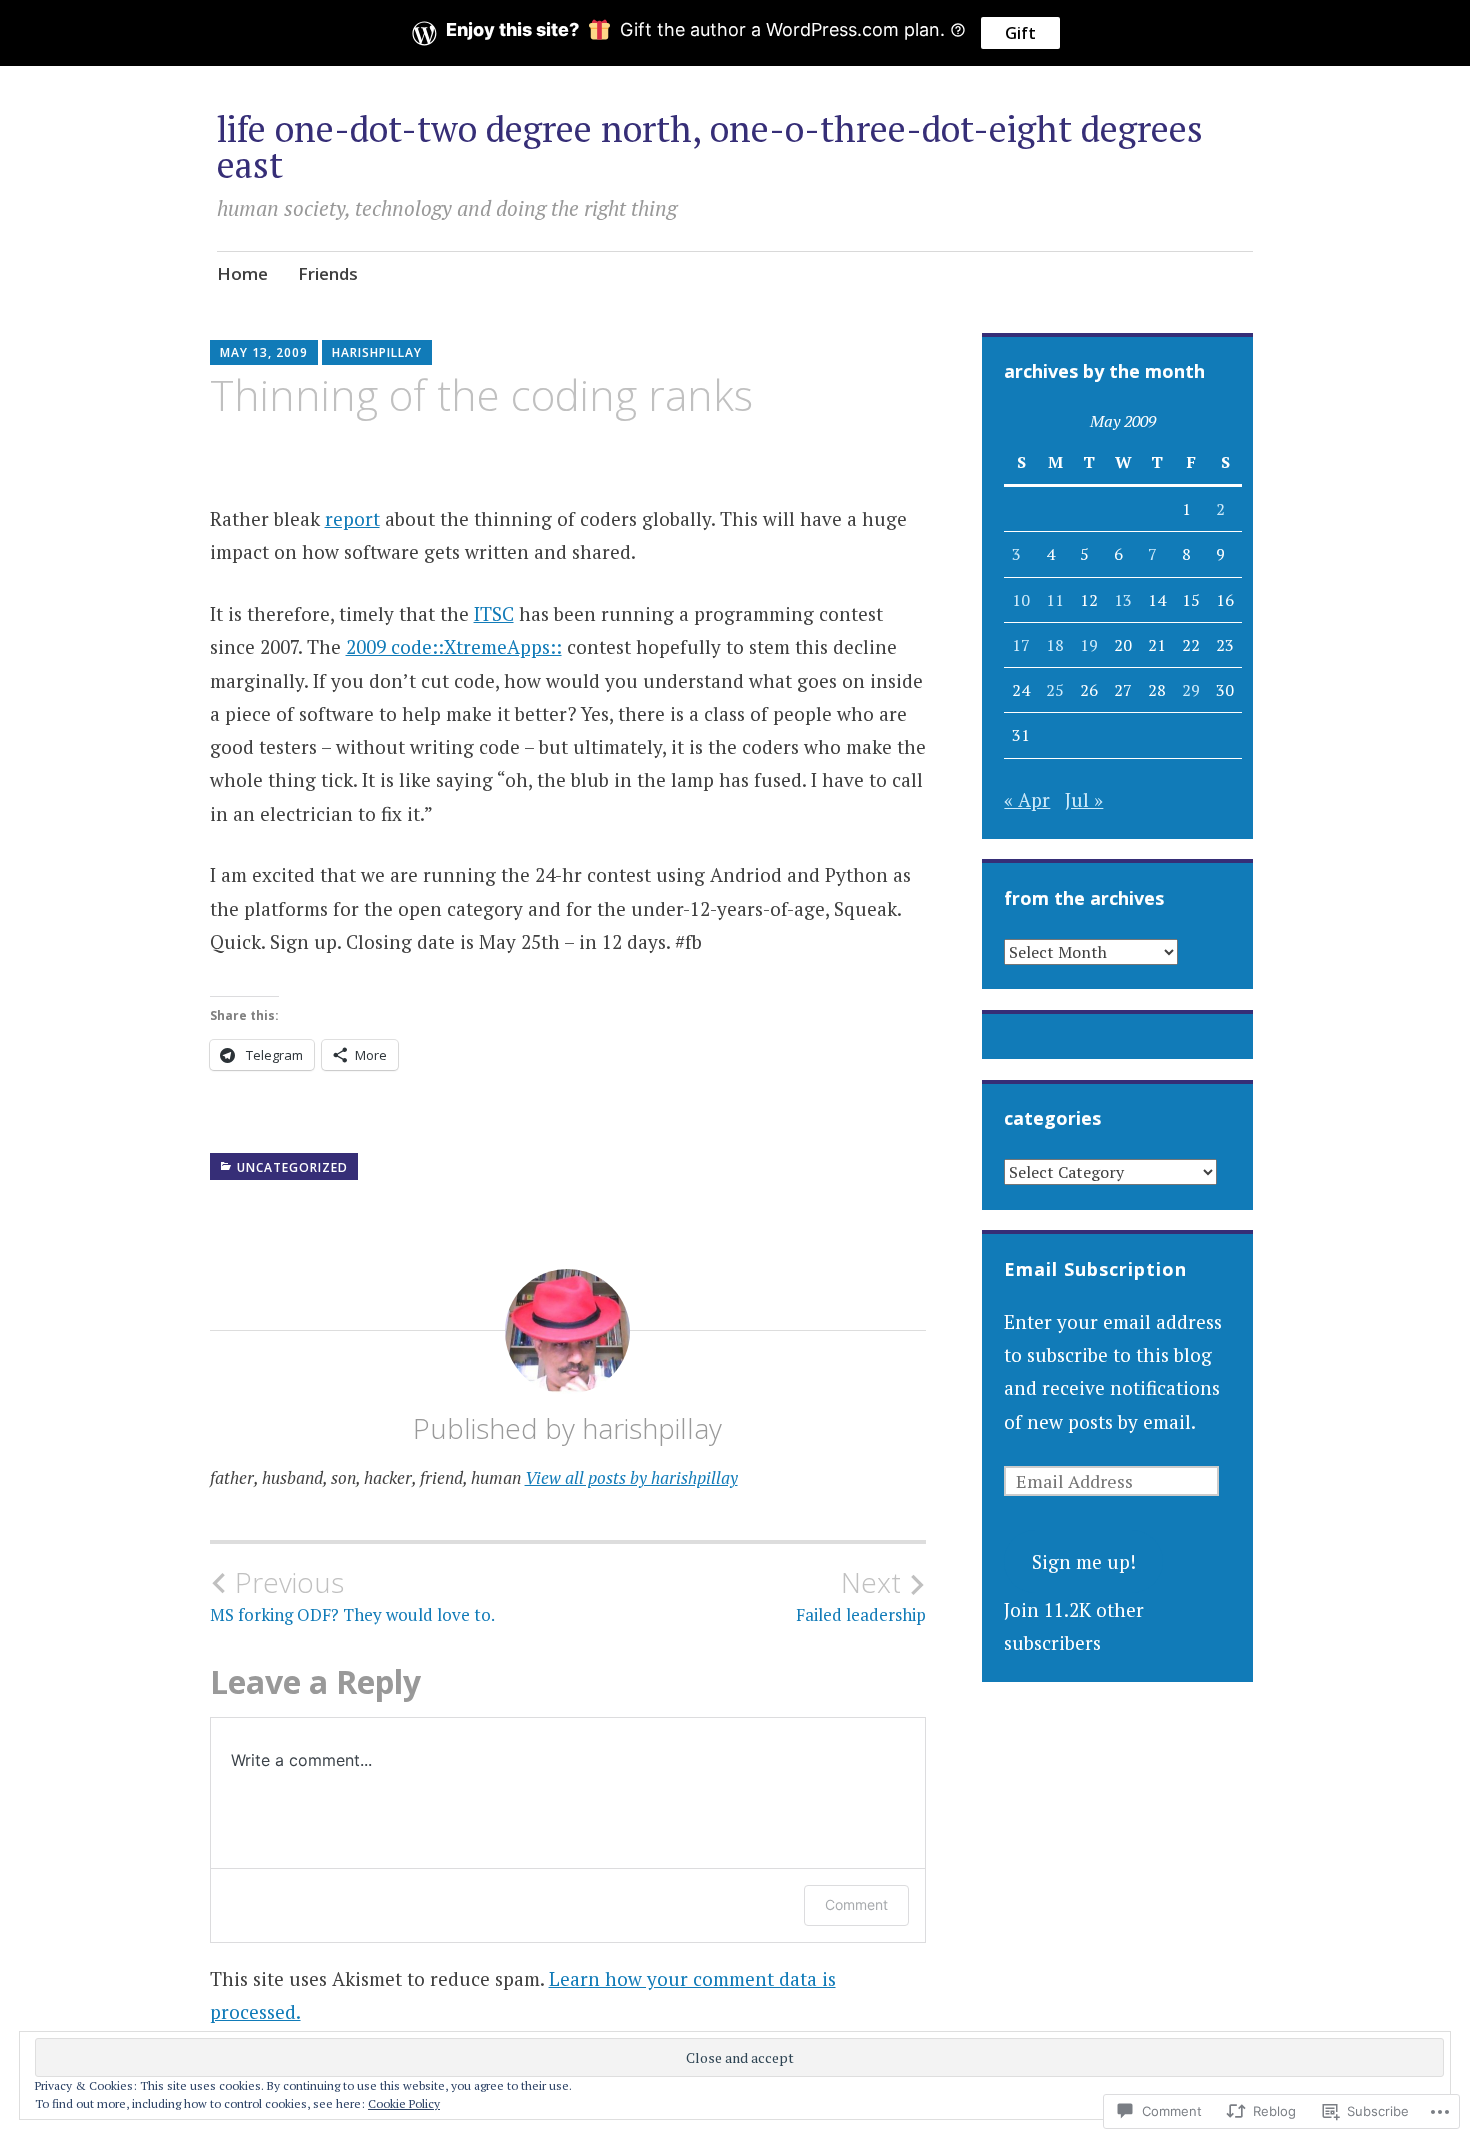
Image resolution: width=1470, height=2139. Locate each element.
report (352, 518)
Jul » (1084, 799)
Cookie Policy (404, 2103)
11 (1055, 600)
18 (1055, 645)
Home (242, 273)
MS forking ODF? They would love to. (352, 1596)
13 (1123, 600)
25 (1055, 690)
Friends (328, 273)
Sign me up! (1084, 1561)
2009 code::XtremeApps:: (454, 646)
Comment (856, 1904)
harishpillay (377, 352)
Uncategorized (292, 1167)
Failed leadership (861, 1596)
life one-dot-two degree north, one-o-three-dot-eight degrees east (710, 146)
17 (1021, 645)
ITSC (494, 613)
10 (1021, 600)
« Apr (1027, 799)
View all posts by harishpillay (631, 1477)
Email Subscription (1095, 1269)
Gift (1020, 33)
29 (1191, 690)
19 (1089, 645)
